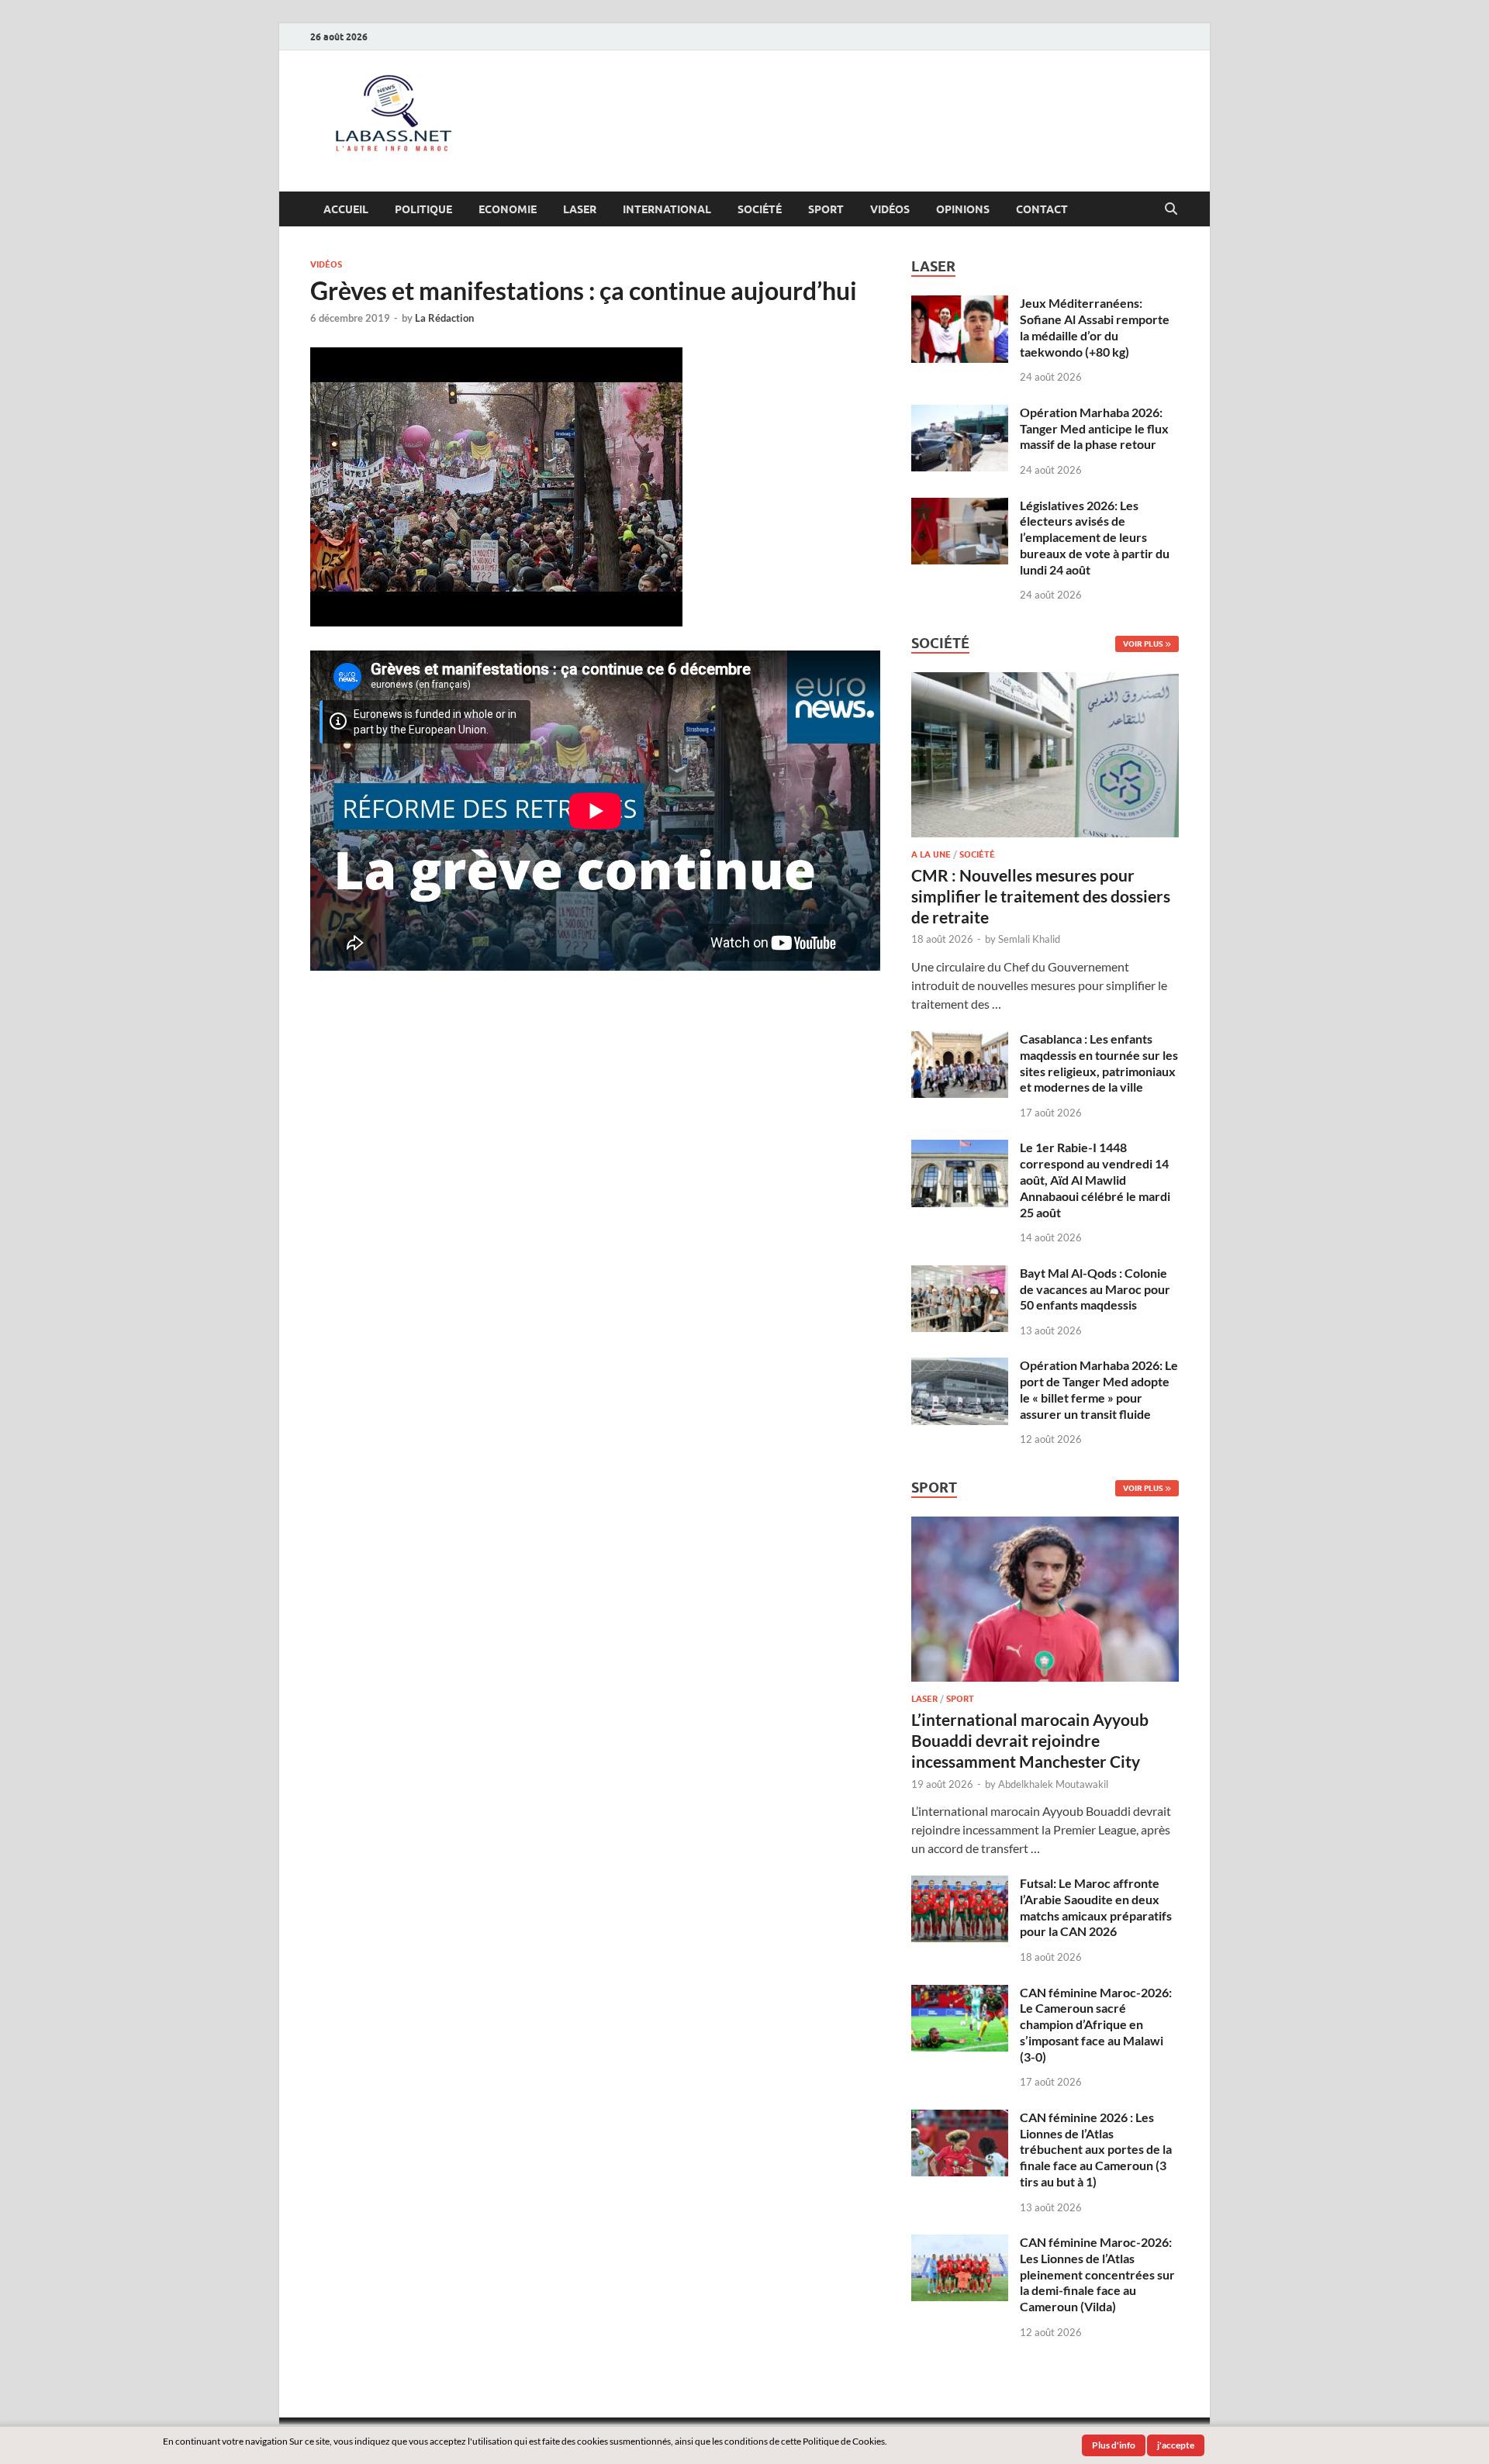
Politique (423, 209)
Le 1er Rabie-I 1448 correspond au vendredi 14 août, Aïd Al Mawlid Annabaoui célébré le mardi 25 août (1095, 1179)
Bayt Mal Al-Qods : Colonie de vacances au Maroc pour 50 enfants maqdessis (1095, 1289)
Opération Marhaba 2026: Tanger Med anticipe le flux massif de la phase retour (1094, 428)
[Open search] (1171, 209)
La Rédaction (444, 318)
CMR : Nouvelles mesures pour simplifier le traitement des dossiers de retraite (1041, 896)
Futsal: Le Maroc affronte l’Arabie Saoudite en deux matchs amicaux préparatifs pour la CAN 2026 (1096, 1907)
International (667, 209)
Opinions (963, 209)
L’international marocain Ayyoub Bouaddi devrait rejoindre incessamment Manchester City (1030, 1741)
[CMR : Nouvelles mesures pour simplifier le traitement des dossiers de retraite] (1045, 681)
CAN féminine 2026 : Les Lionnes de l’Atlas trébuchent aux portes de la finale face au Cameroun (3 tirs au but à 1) (1096, 2149)
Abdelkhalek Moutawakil (1053, 1784)
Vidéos (890, 209)
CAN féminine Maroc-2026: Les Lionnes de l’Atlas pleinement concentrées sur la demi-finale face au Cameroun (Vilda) (1097, 2274)
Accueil (346, 209)
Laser (580, 209)
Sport (826, 209)
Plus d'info (1114, 2445)
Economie (508, 209)
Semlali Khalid (1029, 939)
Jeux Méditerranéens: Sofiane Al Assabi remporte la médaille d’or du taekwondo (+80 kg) (1095, 327)
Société (760, 209)
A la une (931, 854)
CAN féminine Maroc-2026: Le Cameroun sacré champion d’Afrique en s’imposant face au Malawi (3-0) (1096, 2024)
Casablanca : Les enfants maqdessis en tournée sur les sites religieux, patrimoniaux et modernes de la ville (1099, 1063)
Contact (1042, 209)
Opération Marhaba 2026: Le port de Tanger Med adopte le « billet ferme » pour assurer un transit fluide (1099, 1389)
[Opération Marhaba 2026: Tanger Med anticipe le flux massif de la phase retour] (960, 414)
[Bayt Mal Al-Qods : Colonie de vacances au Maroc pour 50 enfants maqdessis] (960, 1274)
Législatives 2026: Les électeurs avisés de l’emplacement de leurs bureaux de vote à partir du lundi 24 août (1095, 537)
